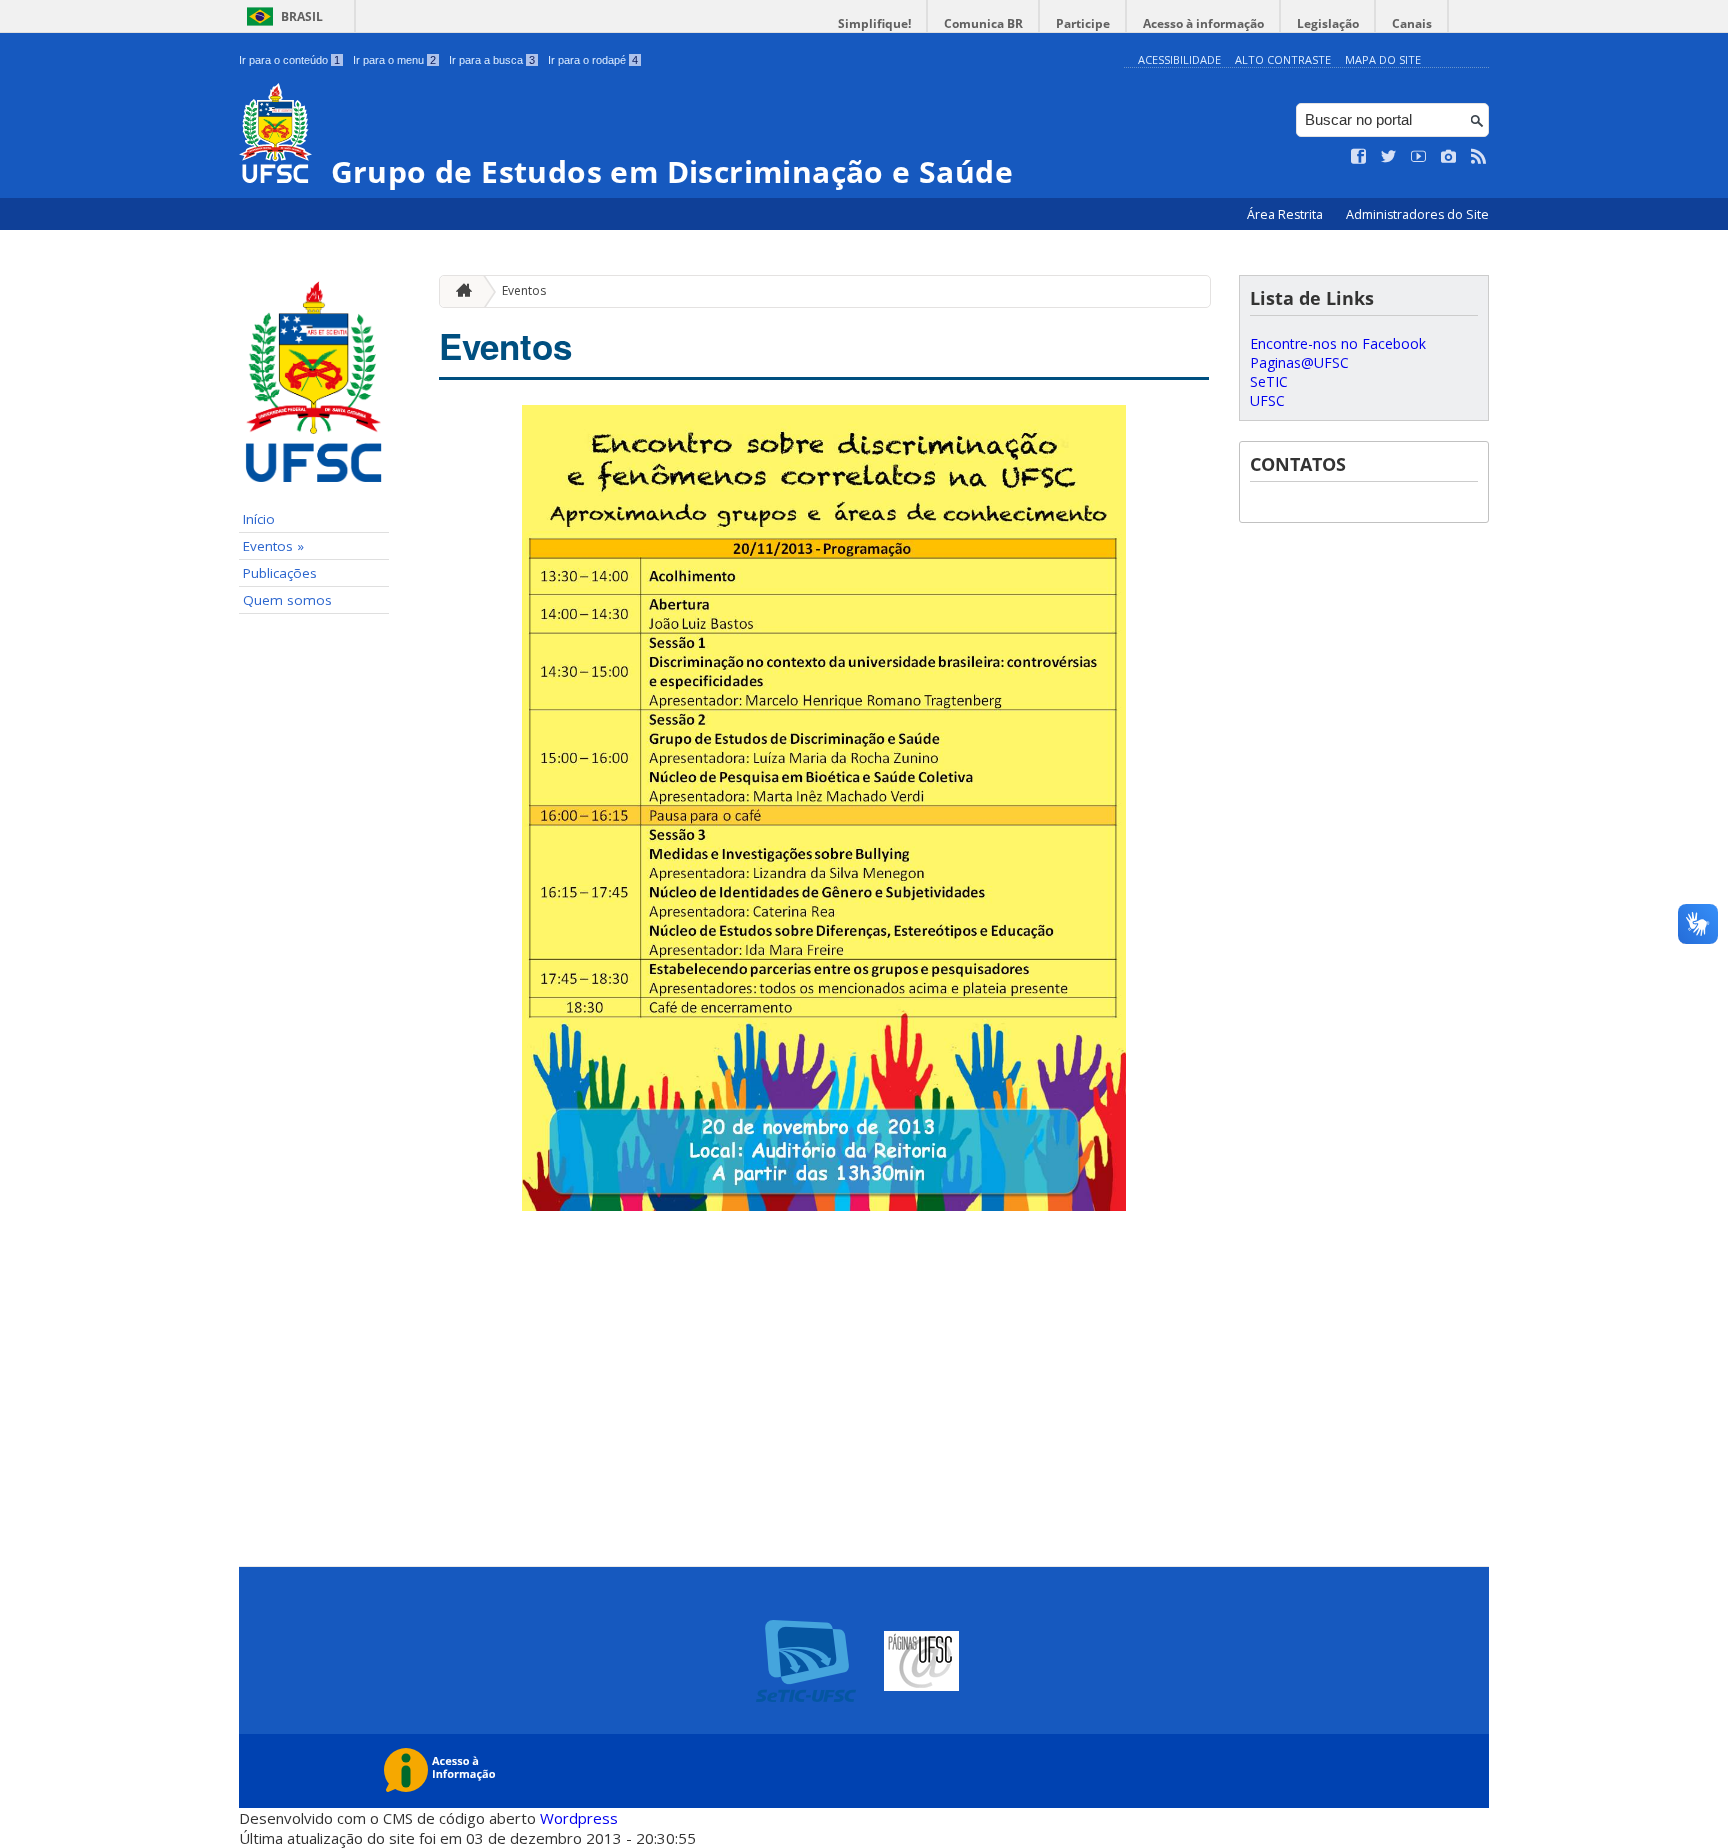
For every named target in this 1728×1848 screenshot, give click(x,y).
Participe (1083, 23)
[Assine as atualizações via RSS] (1479, 157)
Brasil (302, 16)
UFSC (1267, 400)
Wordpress (579, 1818)
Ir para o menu (394, 60)
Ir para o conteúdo (289, 60)
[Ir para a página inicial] (459, 291)
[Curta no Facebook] (1359, 157)
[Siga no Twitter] (1389, 157)
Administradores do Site (1417, 214)
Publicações (280, 573)
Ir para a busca (492, 60)
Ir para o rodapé (593, 60)
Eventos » (273, 546)
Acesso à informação (1203, 23)
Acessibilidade (1179, 59)
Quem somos (287, 600)
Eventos (524, 290)
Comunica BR (983, 23)
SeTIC (1269, 381)
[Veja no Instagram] (1449, 157)
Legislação (1328, 23)
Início (259, 519)
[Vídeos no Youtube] (1419, 157)
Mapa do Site (1383, 59)
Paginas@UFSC (1299, 362)
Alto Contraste (1283, 59)
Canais (1412, 23)
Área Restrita (1286, 214)
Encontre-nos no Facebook (1338, 343)
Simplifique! (874, 23)
